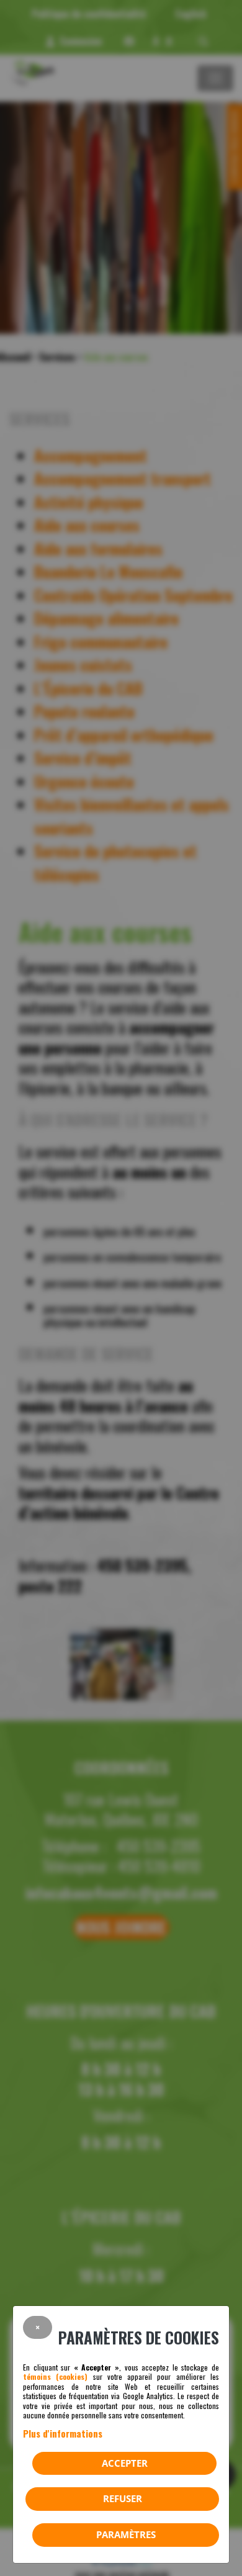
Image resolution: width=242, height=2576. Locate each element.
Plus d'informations (63, 2433)
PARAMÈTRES (126, 2534)
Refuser (123, 2498)
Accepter (125, 2463)
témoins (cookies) (55, 2376)
